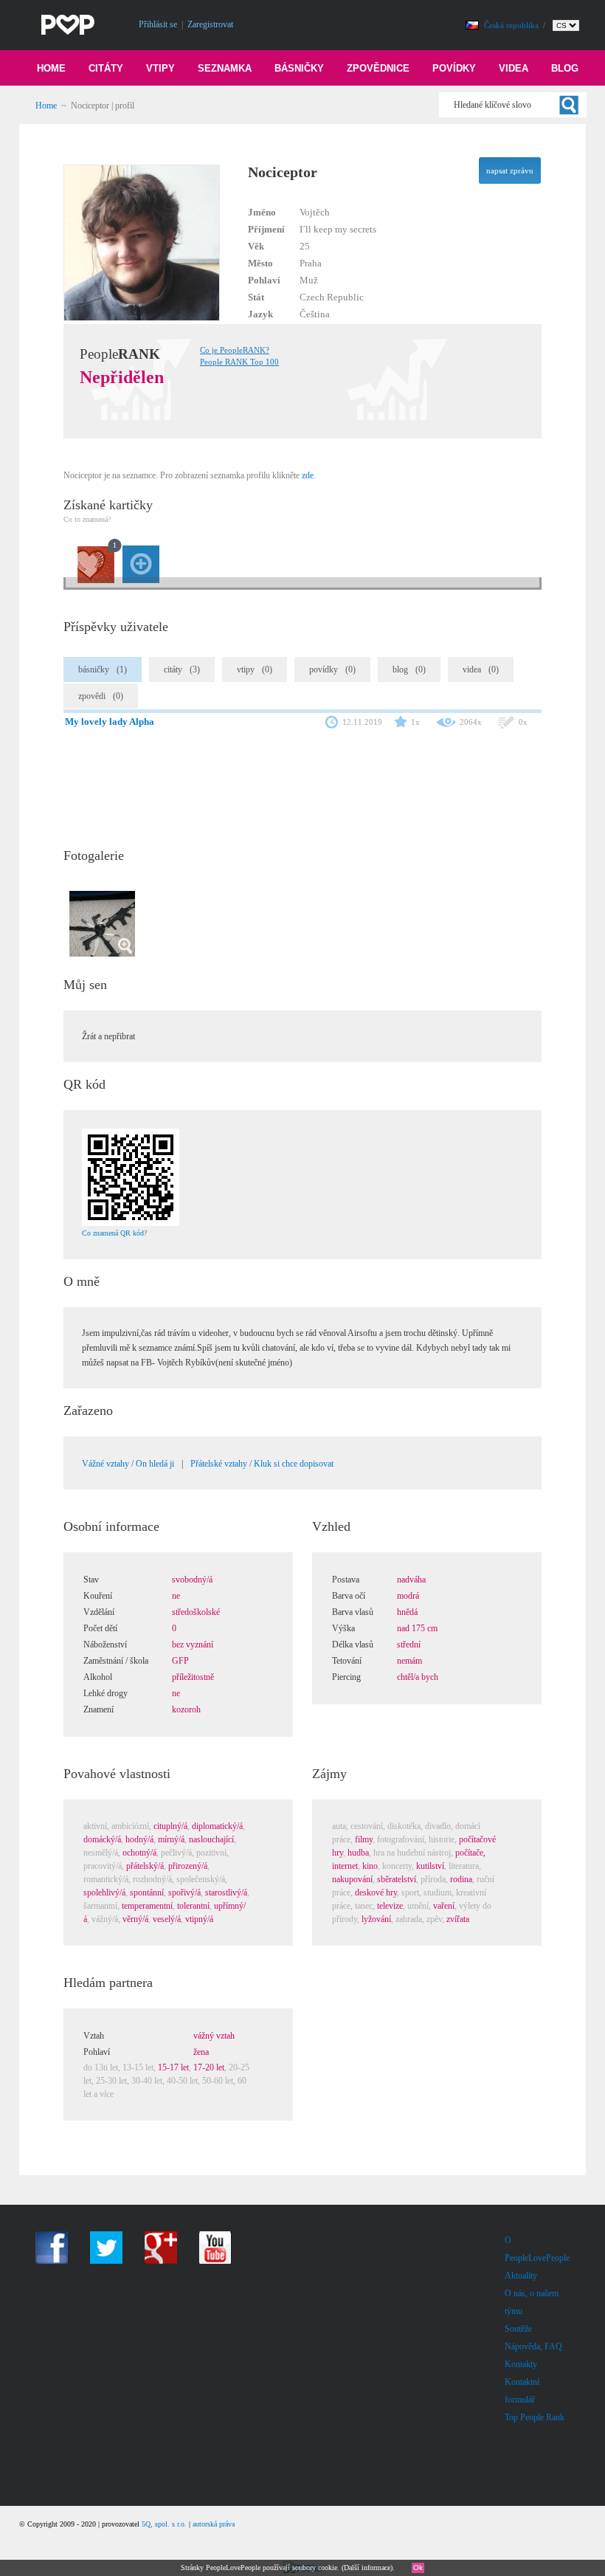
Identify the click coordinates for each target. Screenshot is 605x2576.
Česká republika (512, 25)
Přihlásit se (158, 24)
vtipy (255, 669)
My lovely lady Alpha (110, 722)
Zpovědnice (378, 68)
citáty (182, 669)
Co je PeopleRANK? (235, 350)
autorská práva (214, 2524)
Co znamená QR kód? (114, 1233)
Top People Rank (535, 2417)
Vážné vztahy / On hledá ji (128, 1464)
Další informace (367, 2568)
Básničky (299, 68)
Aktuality (521, 2276)
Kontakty (521, 2364)
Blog (565, 68)
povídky (332, 669)
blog (409, 669)
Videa (514, 68)
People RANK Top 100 (239, 362)
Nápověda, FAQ (533, 2346)
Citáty (106, 68)
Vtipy (160, 68)
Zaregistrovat (210, 24)
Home (51, 68)
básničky (103, 669)
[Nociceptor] (162, 318)
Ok (418, 2568)
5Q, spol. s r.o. (164, 2524)
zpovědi (101, 696)
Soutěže (518, 2329)
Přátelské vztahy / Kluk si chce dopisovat (262, 1464)
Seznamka (225, 68)
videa (481, 669)
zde (308, 475)
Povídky (454, 68)
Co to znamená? (87, 519)
